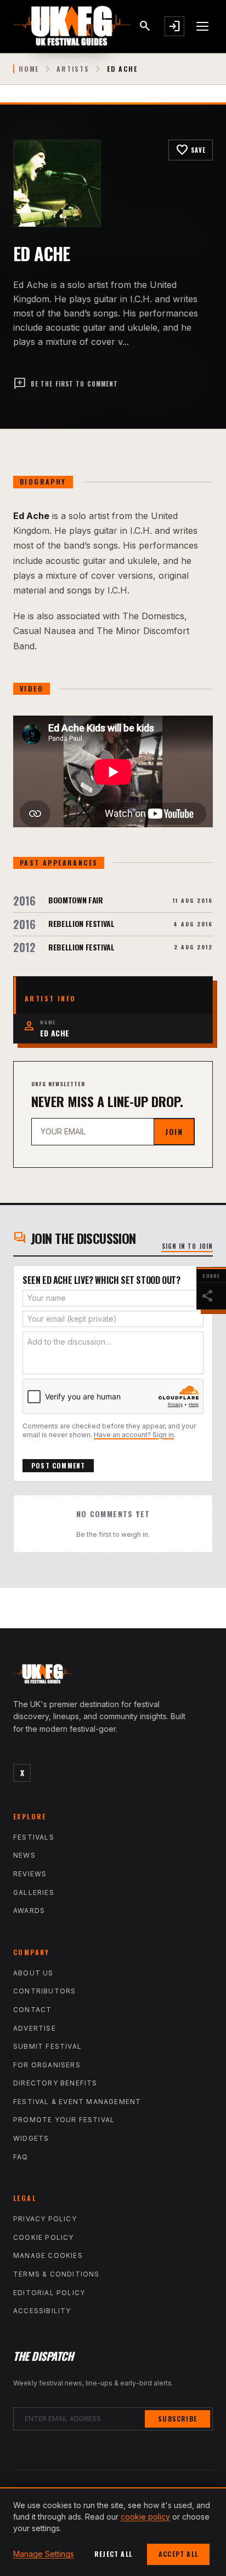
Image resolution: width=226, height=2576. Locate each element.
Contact (32, 2010)
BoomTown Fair (75, 900)
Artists (73, 69)
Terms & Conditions (56, 2274)
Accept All (178, 2554)
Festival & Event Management (77, 2102)
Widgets (31, 2138)
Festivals (34, 1837)
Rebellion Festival (81, 923)
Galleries (34, 1892)
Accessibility (42, 2311)
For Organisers (47, 2065)
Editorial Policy (49, 2293)
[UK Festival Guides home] (113, 1676)
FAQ (21, 2157)
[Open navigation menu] (203, 26)
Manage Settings (44, 2554)
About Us (33, 1973)
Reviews (30, 1874)
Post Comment (58, 1465)
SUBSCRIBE (177, 2419)
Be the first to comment (66, 384)
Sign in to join (188, 1246)
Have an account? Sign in (134, 1435)
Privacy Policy (45, 2219)
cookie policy (145, 2517)
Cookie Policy (44, 2237)
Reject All (113, 2554)
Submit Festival (47, 2046)
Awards (29, 1911)
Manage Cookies (48, 2255)
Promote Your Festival (64, 2120)
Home (29, 69)
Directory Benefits (55, 2083)
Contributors (44, 1991)
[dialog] (113, 2532)
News (24, 1855)
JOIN (174, 1131)
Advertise (35, 2028)
